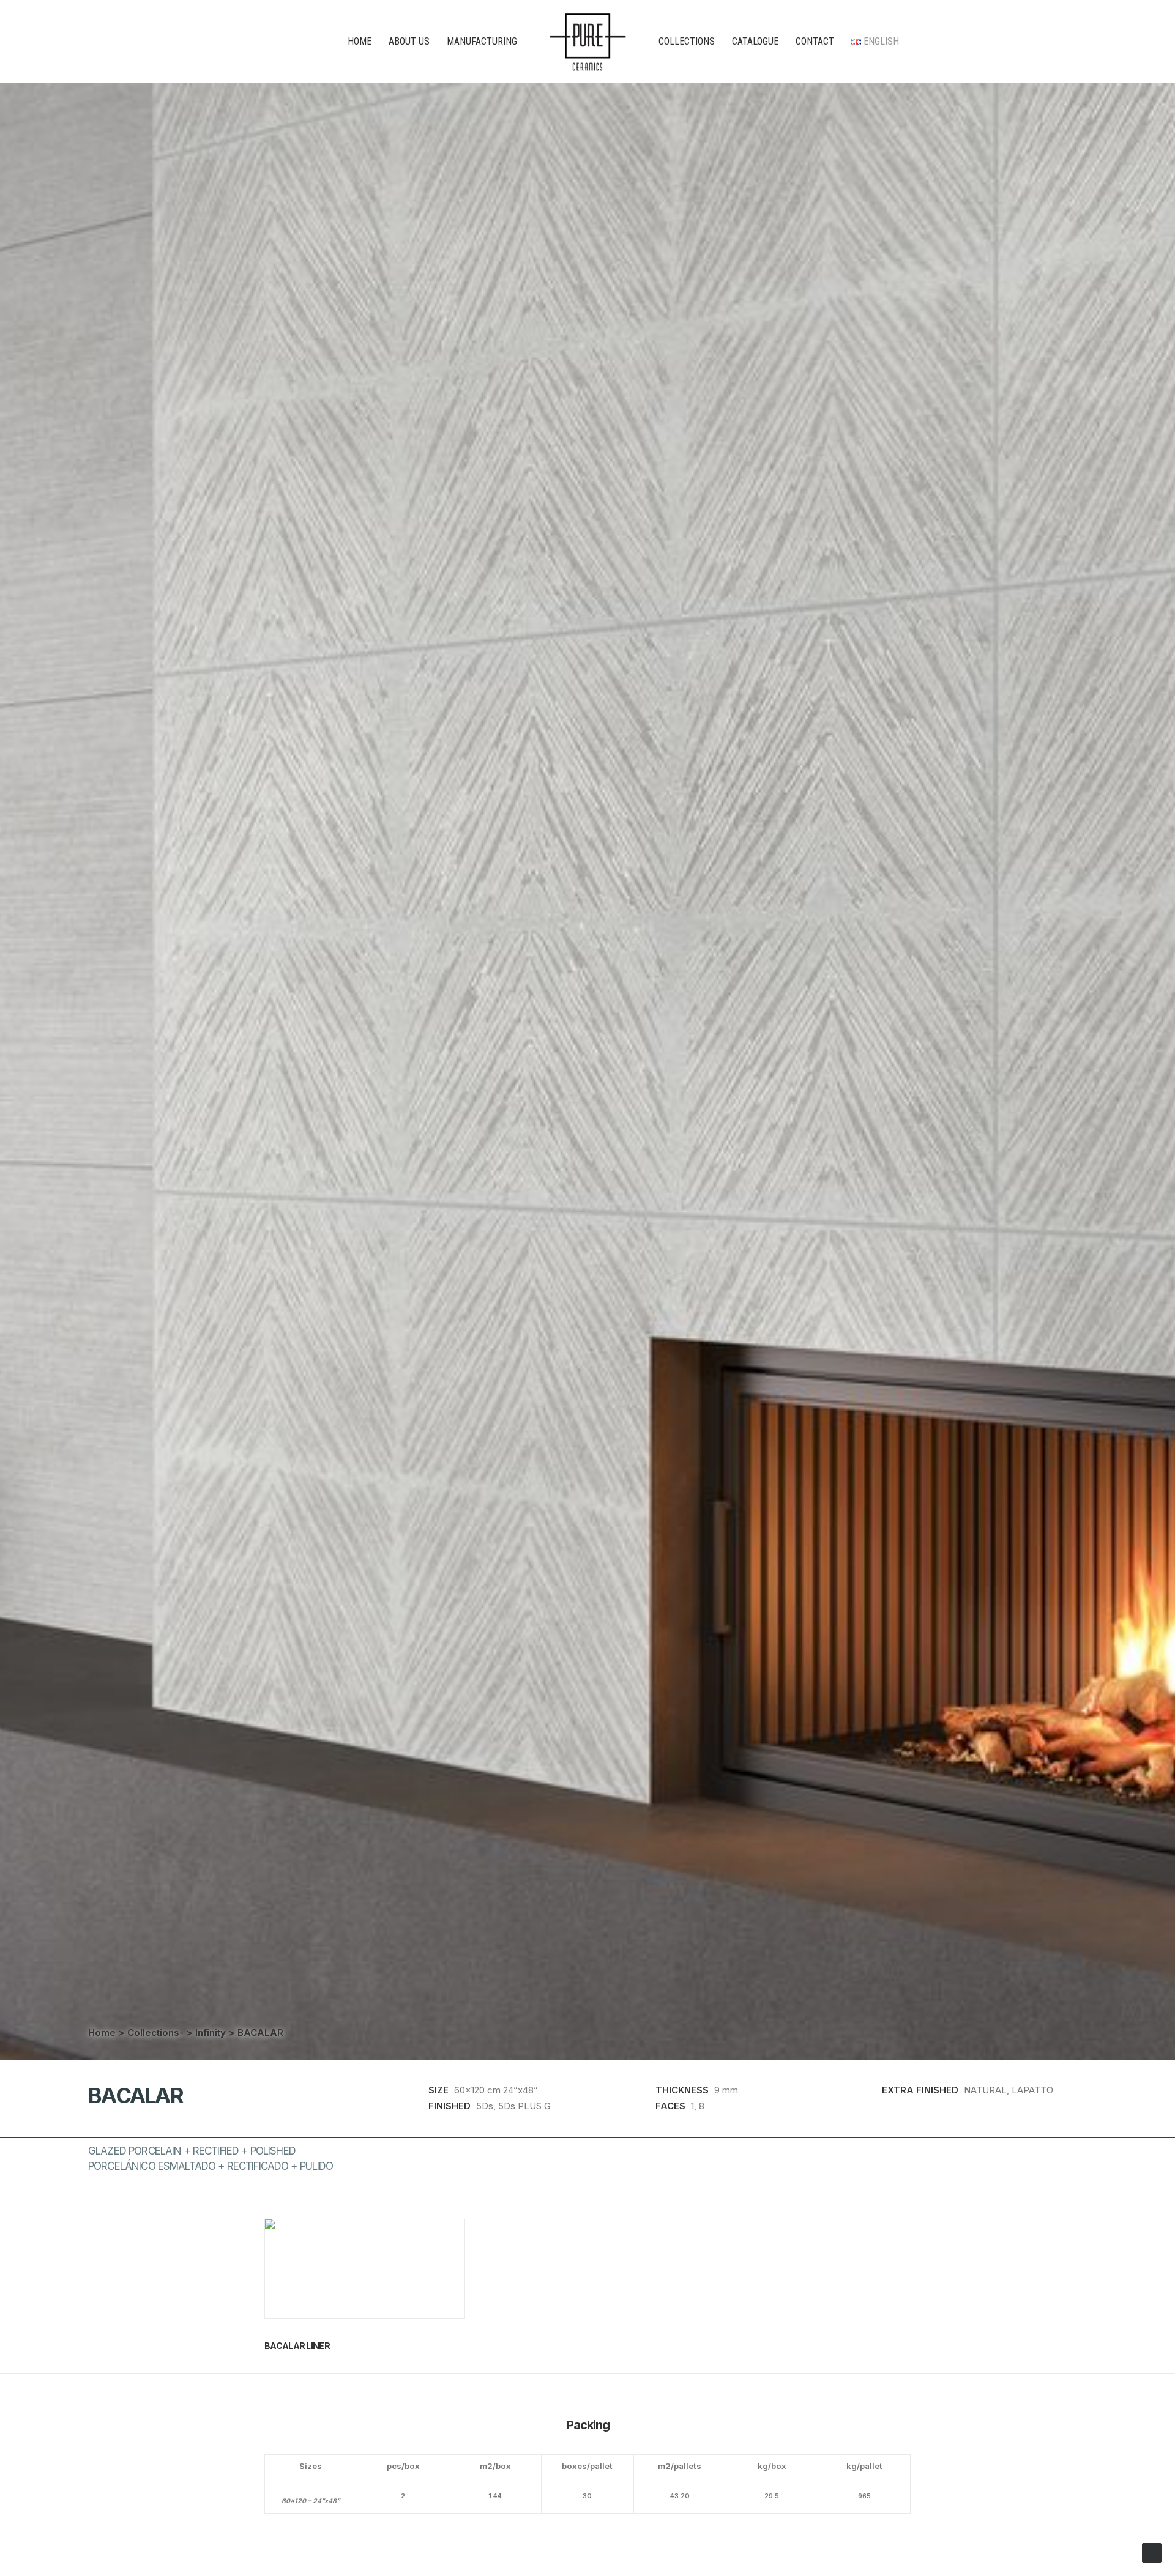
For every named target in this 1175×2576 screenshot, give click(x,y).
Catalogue (755, 41)
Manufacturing (482, 41)
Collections (687, 41)
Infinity (211, 2032)
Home (360, 41)
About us (409, 41)
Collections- (155, 2032)
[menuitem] (360, 42)
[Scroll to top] (1152, 2552)
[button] (365, 2269)
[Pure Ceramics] (588, 42)
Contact (815, 41)
